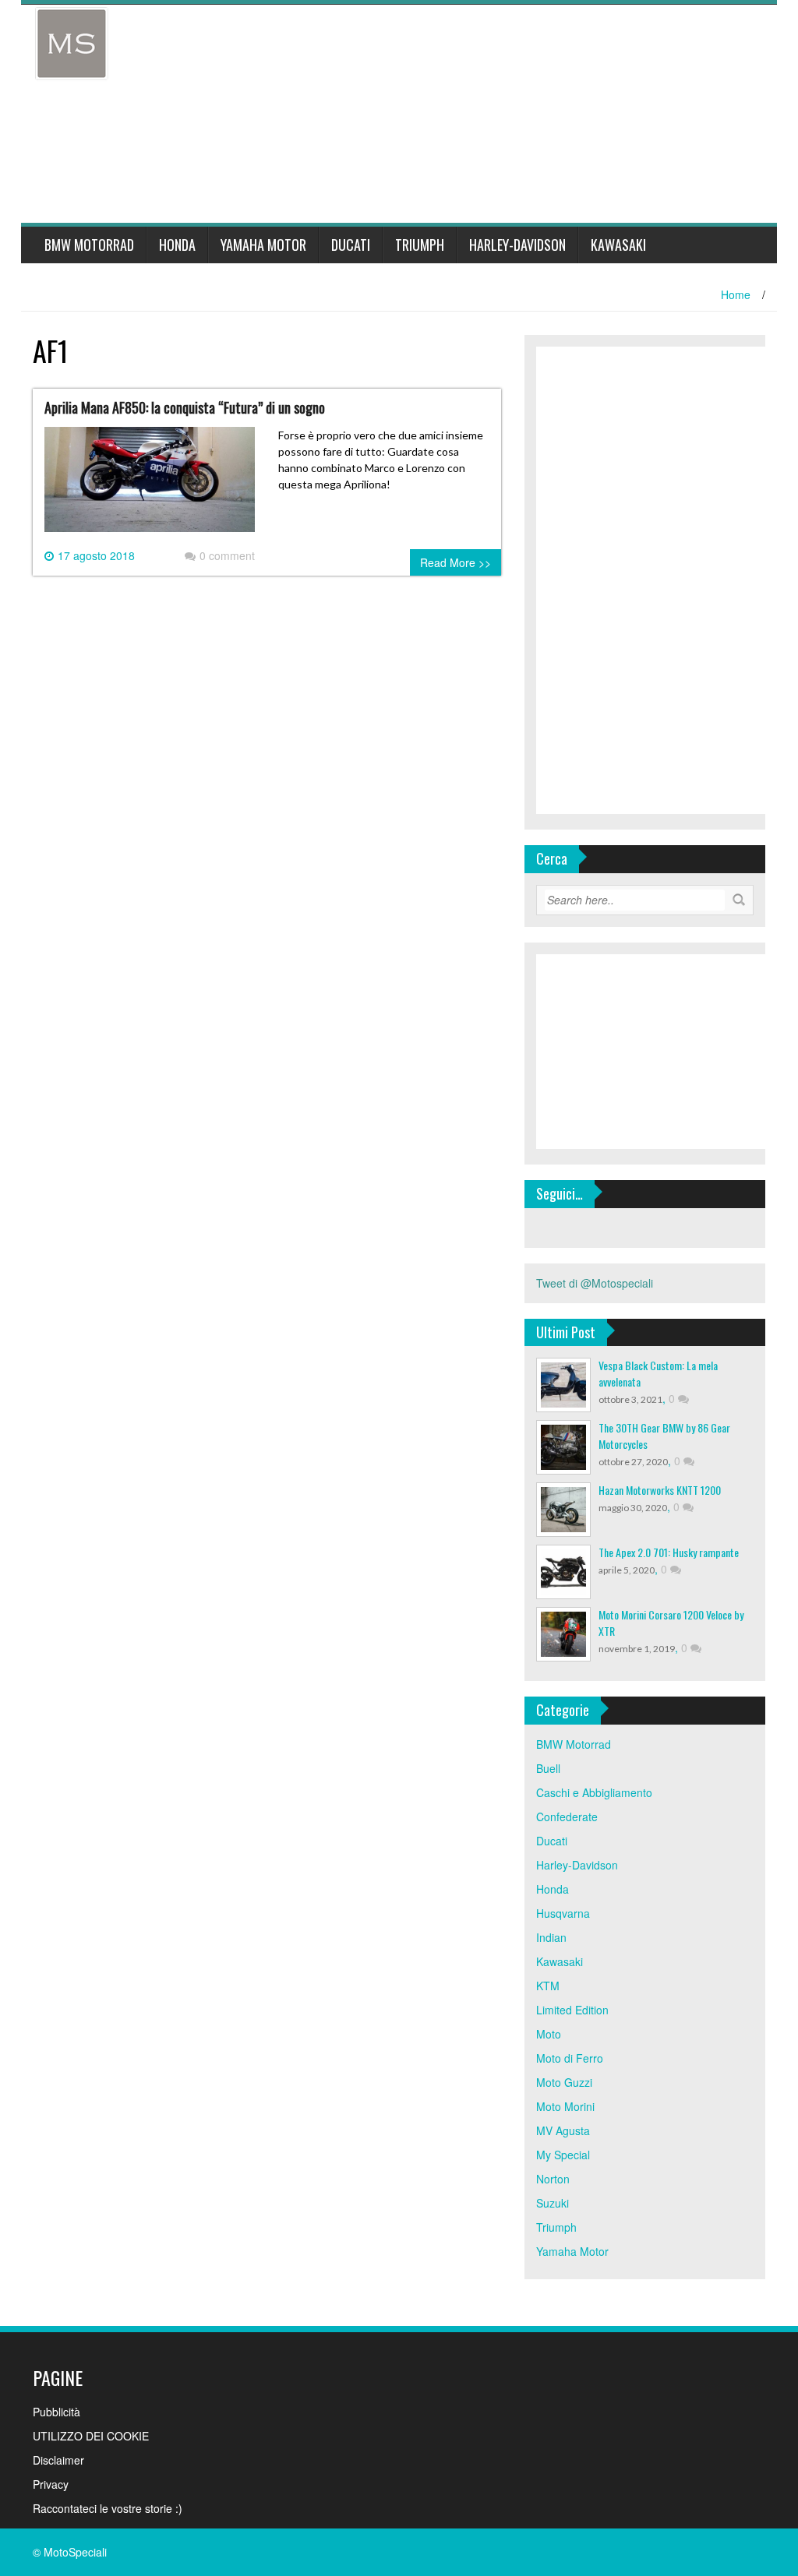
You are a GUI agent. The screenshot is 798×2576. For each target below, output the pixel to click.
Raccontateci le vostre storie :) (108, 2508)
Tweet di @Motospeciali (595, 1283)
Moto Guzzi (564, 2082)
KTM (548, 1986)
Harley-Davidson (517, 245)
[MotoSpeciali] (72, 42)
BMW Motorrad (89, 245)
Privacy (51, 2484)
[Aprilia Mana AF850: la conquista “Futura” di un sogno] (150, 486)
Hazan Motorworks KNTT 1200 (660, 1490)
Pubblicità (56, 2412)
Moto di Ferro (570, 2058)
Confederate (567, 1817)
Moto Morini (565, 2106)
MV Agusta (563, 2130)
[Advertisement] (427, 114)
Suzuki (553, 2203)
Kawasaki (618, 245)
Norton (553, 2179)
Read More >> (455, 562)
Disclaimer (58, 2460)
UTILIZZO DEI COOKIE (91, 2436)
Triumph (420, 245)
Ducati (351, 245)
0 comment (227, 555)
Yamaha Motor (263, 245)
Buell (548, 1768)
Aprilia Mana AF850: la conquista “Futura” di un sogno (185, 407)
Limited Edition (572, 2010)
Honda (177, 245)
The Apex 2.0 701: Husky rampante (669, 1552)
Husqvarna (563, 1913)
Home (736, 294)
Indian (551, 1937)
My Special (563, 2155)
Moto (549, 2034)
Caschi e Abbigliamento (594, 1792)
